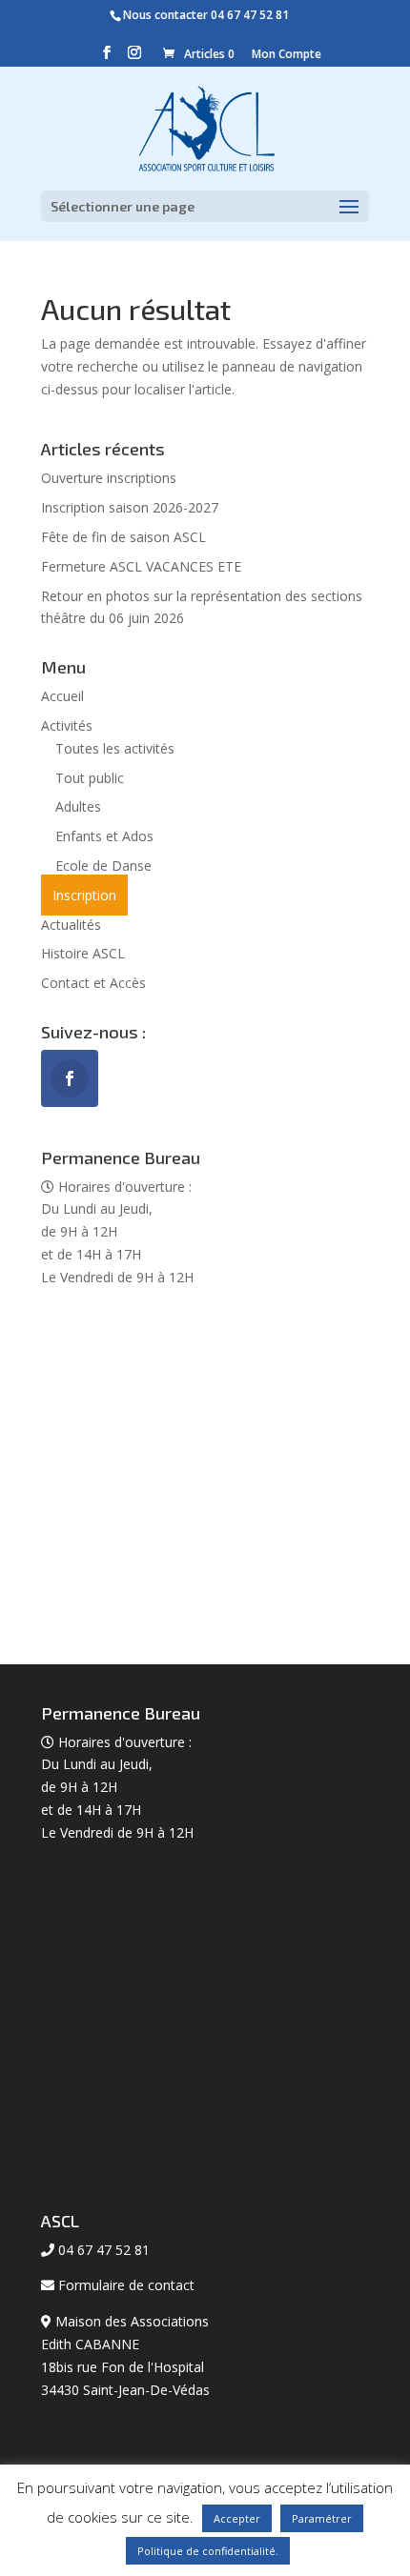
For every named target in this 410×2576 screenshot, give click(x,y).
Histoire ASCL (83, 953)
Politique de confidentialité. (208, 2551)
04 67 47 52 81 (250, 15)
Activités (67, 725)
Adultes (78, 806)
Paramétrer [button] (322, 2518)
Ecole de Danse (103, 865)
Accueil (62, 696)
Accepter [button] (237, 2518)
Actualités (71, 925)
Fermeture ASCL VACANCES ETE (141, 566)
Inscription (84, 895)
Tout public (90, 778)
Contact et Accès (93, 983)
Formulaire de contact (126, 2285)
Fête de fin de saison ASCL (123, 537)
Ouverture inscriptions (109, 478)
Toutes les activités (115, 748)
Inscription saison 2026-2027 (130, 507)
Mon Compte (287, 54)
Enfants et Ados (104, 836)
